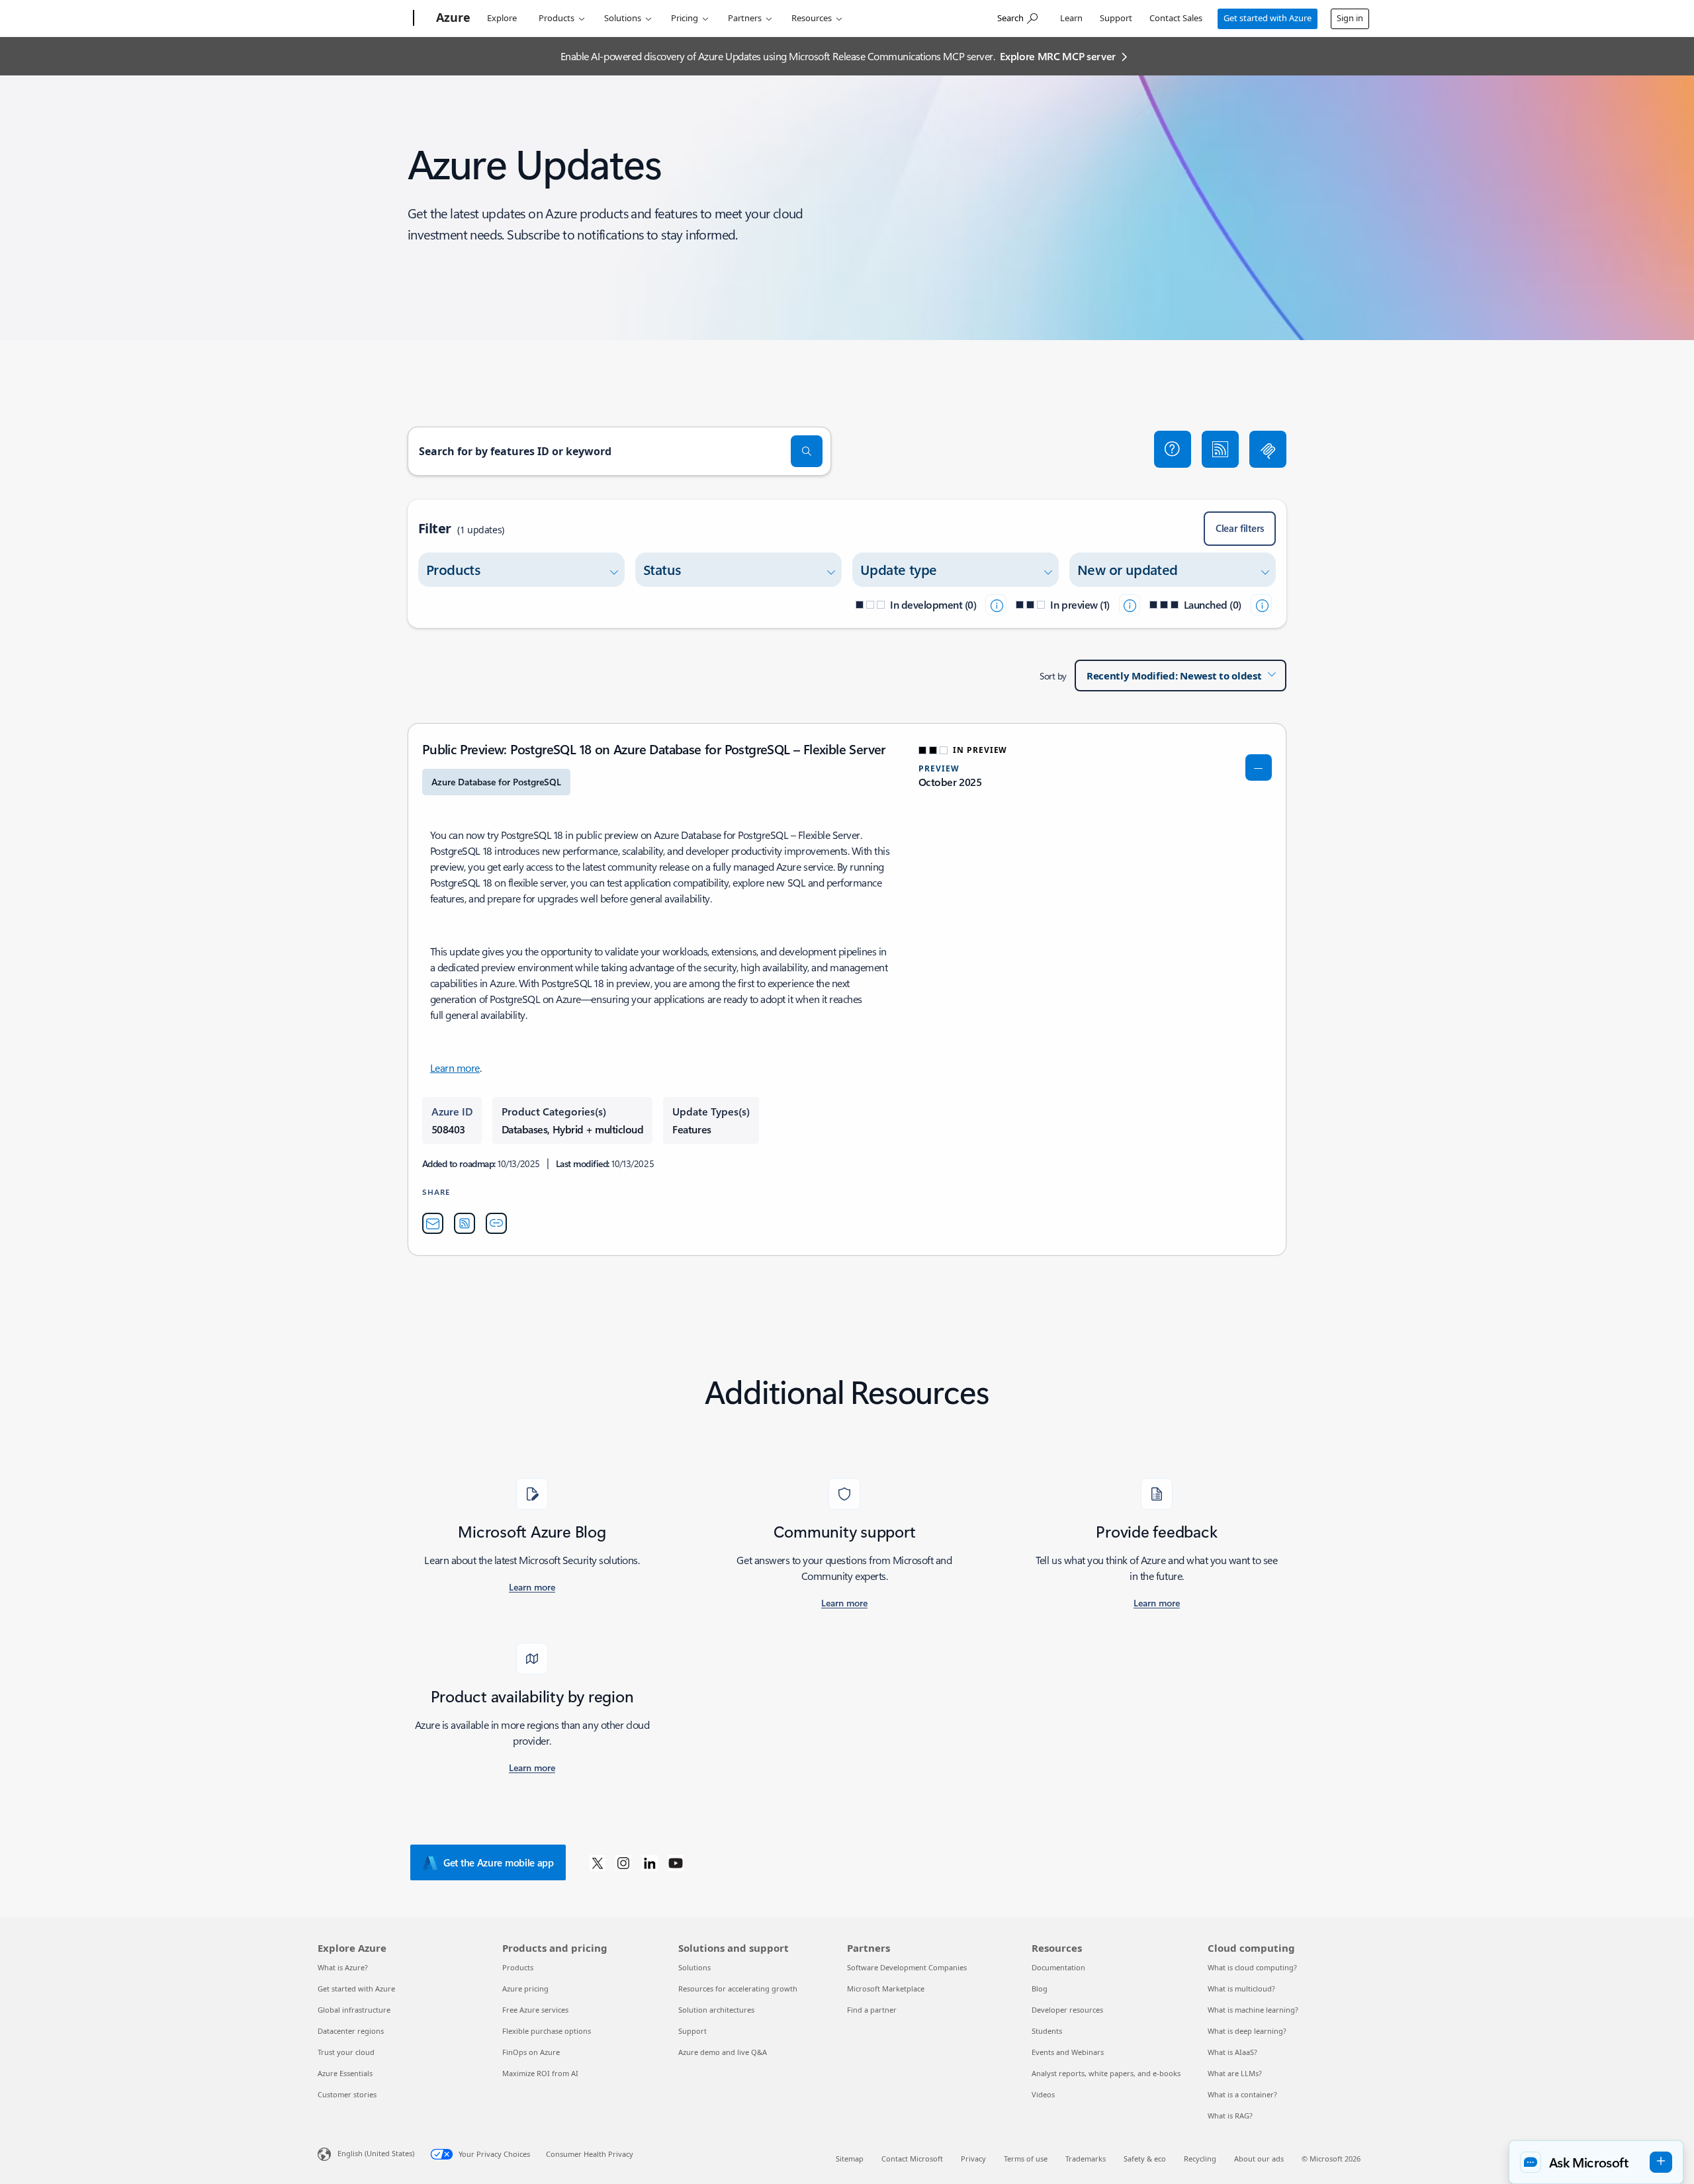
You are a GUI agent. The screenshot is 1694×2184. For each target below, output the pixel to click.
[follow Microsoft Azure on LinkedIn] (650, 1862)
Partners (745, 18)
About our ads (1259, 2159)
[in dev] (996, 605)
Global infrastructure (354, 2010)
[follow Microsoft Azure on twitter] (598, 1862)
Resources (812, 18)
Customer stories (347, 2094)
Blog (1040, 1988)
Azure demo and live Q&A (723, 2052)
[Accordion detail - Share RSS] (465, 1223)
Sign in (1350, 18)
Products (557, 18)
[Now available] (1261, 605)
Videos (1043, 2094)
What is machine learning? (1253, 2010)
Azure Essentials (345, 2073)
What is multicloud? (1241, 1988)
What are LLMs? (1235, 2073)
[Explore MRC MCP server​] (1268, 449)
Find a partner (872, 2010)
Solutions (623, 18)
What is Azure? (343, 1967)
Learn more (455, 1068)
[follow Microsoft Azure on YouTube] (676, 1862)
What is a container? (1242, 2094)
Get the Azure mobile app (499, 1862)
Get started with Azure (1268, 18)
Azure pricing (525, 1988)
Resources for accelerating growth (738, 1988)
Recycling (1200, 2159)
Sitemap (850, 2159)
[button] (1173, 449)
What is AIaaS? (1232, 2052)
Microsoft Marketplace (886, 1988)
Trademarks (1086, 2159)
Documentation (1058, 1967)
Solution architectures (716, 2010)
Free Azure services (535, 2010)
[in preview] (1130, 605)
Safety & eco (1145, 2159)
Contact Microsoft (912, 2159)
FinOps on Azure (531, 2052)
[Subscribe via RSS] (1220, 449)
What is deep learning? (1247, 2031)
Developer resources (1067, 2010)
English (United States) (376, 2153)
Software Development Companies (907, 1967)
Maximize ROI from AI (540, 2073)
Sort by (1053, 676)
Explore (502, 18)
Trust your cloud (346, 2052)
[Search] (807, 451)
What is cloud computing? (1252, 1967)
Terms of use (1026, 2159)
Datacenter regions (351, 2031)
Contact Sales (1176, 18)
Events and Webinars (1068, 2052)
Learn (1071, 18)
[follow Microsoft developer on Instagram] (623, 1862)
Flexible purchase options (547, 2031)
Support (1116, 18)
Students (1047, 2031)
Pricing (685, 18)
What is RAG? (1230, 2116)
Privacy (973, 2159)
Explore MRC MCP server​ (1058, 56)
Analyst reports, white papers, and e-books (1106, 2073)
